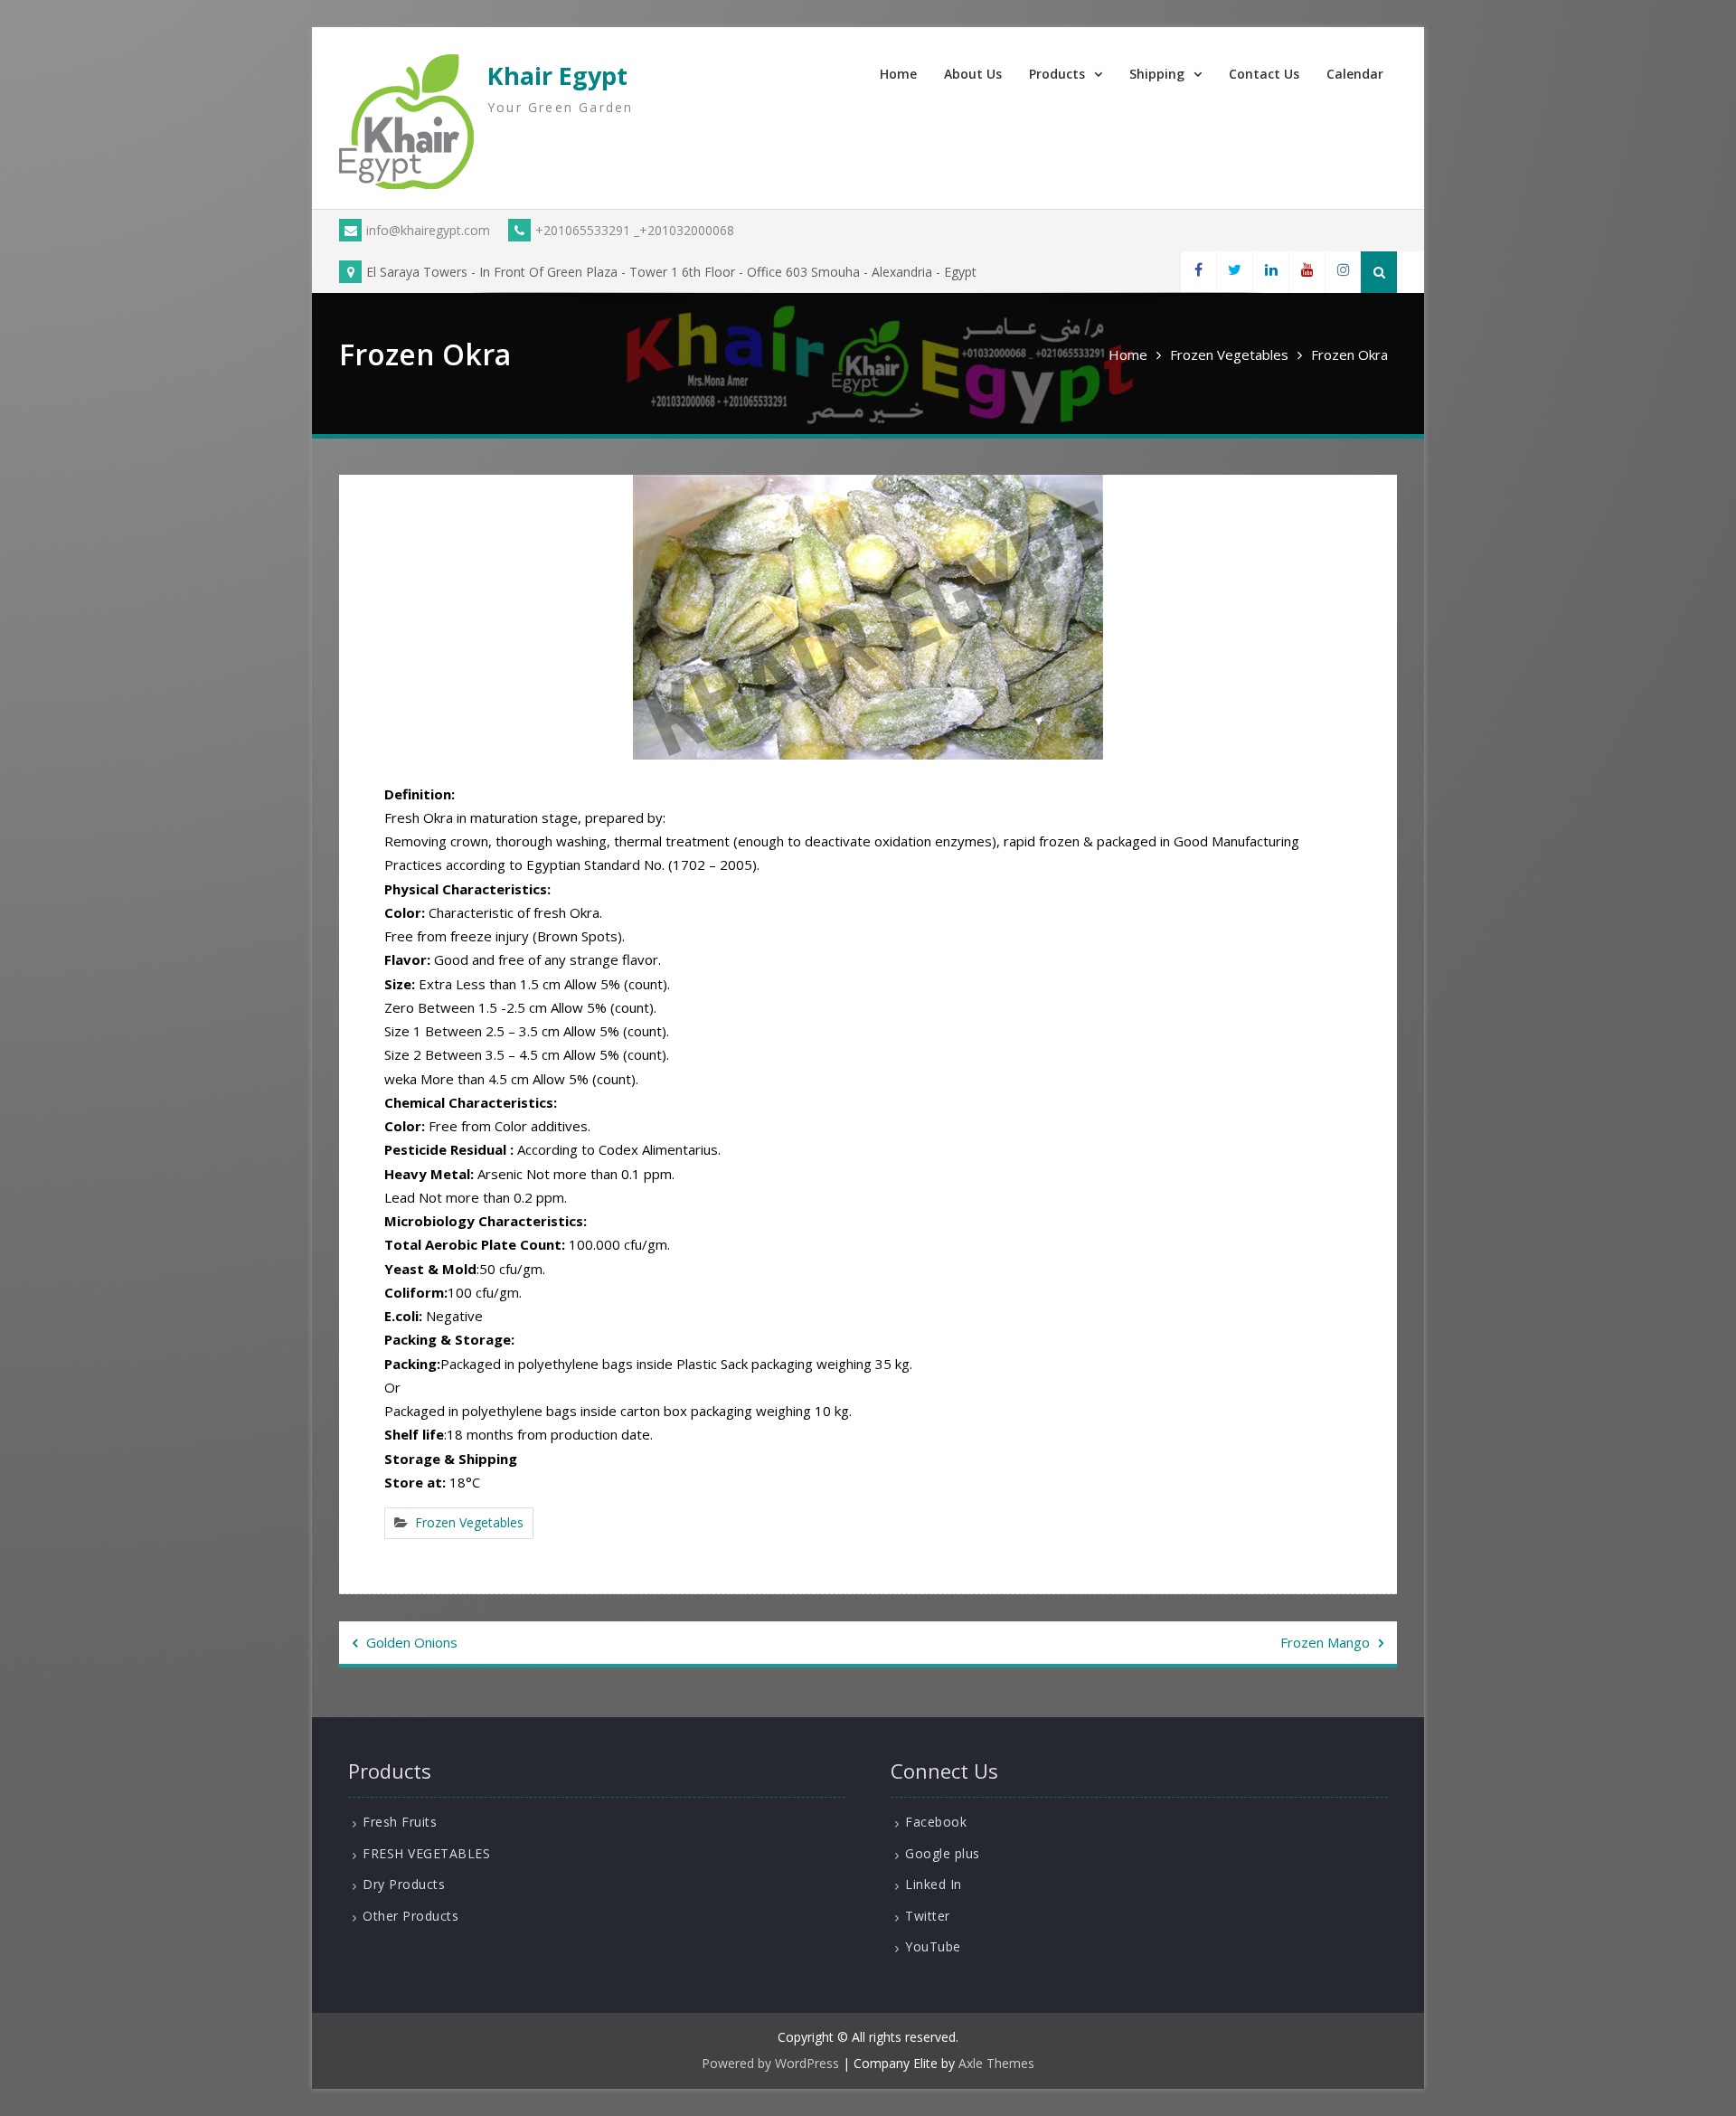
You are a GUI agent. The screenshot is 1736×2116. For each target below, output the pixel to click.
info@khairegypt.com (428, 230)
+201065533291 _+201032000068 (635, 230)
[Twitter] (1234, 272)
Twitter (928, 1916)
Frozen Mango (1325, 1642)
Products (1057, 74)
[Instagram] (1343, 272)
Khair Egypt (557, 76)
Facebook (936, 1822)
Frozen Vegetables (469, 1522)
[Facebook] (1198, 272)
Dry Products (404, 1884)
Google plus (943, 1853)
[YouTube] (1307, 272)
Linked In (934, 1884)
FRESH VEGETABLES (426, 1853)
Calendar (1355, 74)
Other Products (410, 1916)
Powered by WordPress (770, 2063)
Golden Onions (412, 1642)
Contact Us (1264, 74)
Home (898, 74)
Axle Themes (996, 2063)
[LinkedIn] (1270, 272)
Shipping (1157, 74)
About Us (973, 74)
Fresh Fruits (400, 1822)
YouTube (933, 1946)
